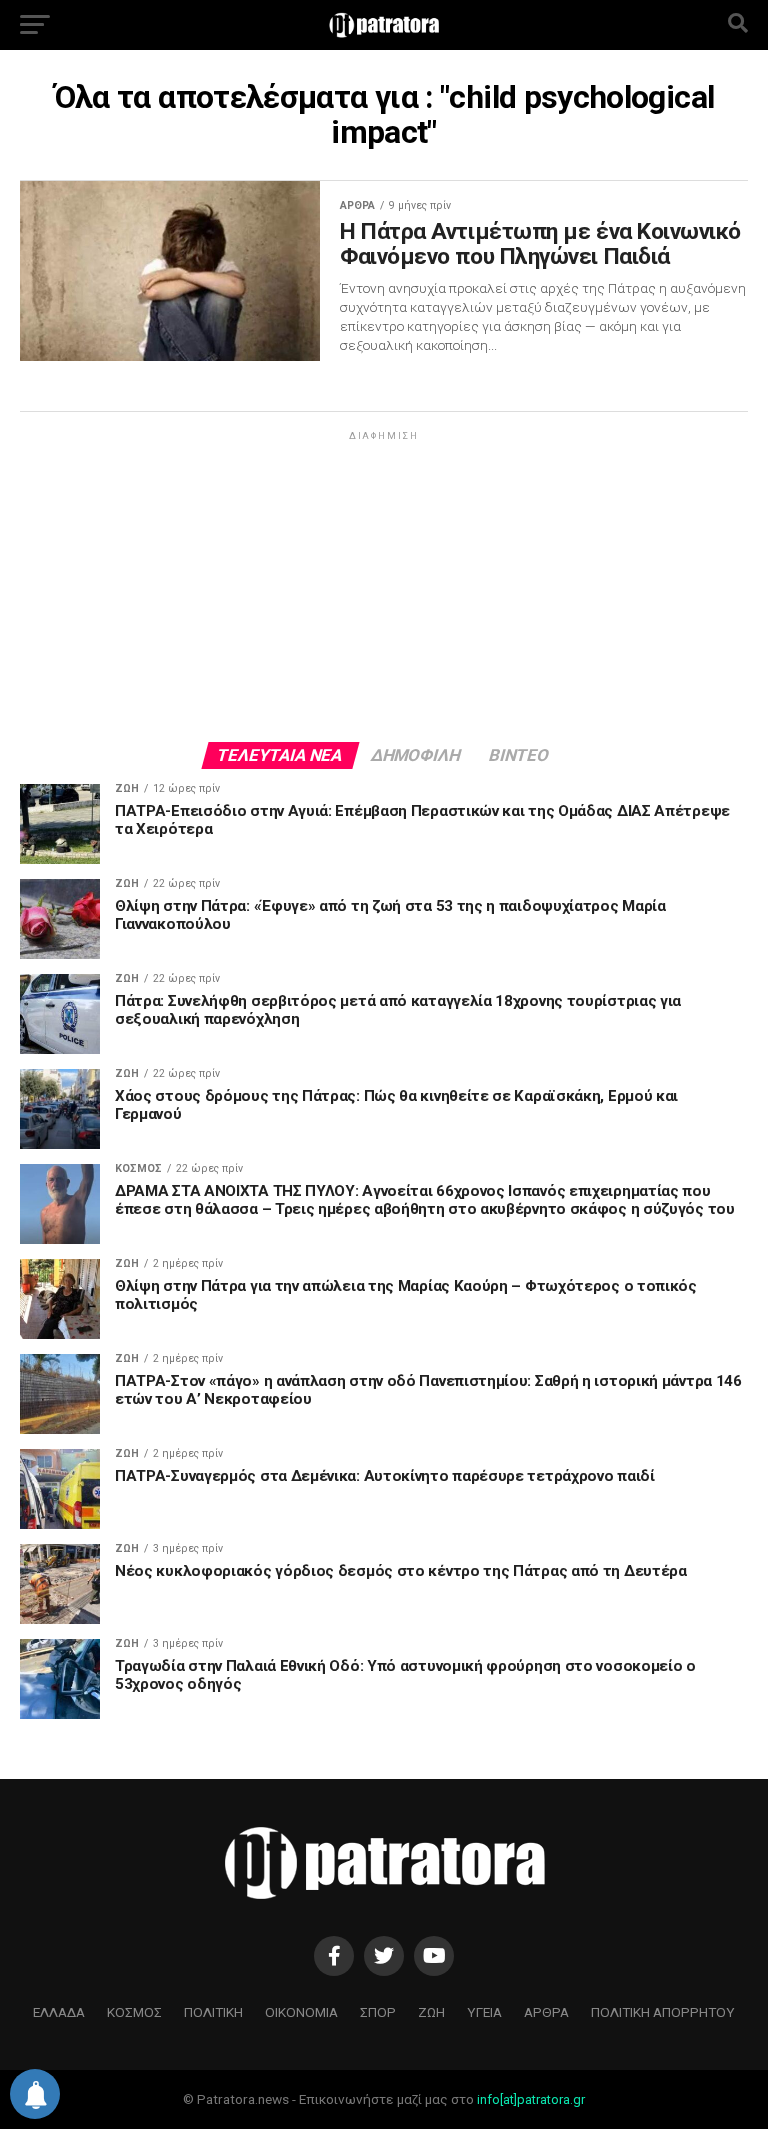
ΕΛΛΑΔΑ (59, 2012)
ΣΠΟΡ (378, 2012)
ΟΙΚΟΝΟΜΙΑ (301, 2012)
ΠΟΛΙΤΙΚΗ (213, 2012)
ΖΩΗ (431, 2012)
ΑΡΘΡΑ (546, 2012)
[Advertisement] (384, 585)
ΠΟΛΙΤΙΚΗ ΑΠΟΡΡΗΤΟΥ (663, 2012)
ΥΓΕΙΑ (484, 2012)
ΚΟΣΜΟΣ (134, 2012)
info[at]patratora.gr (531, 2099)
